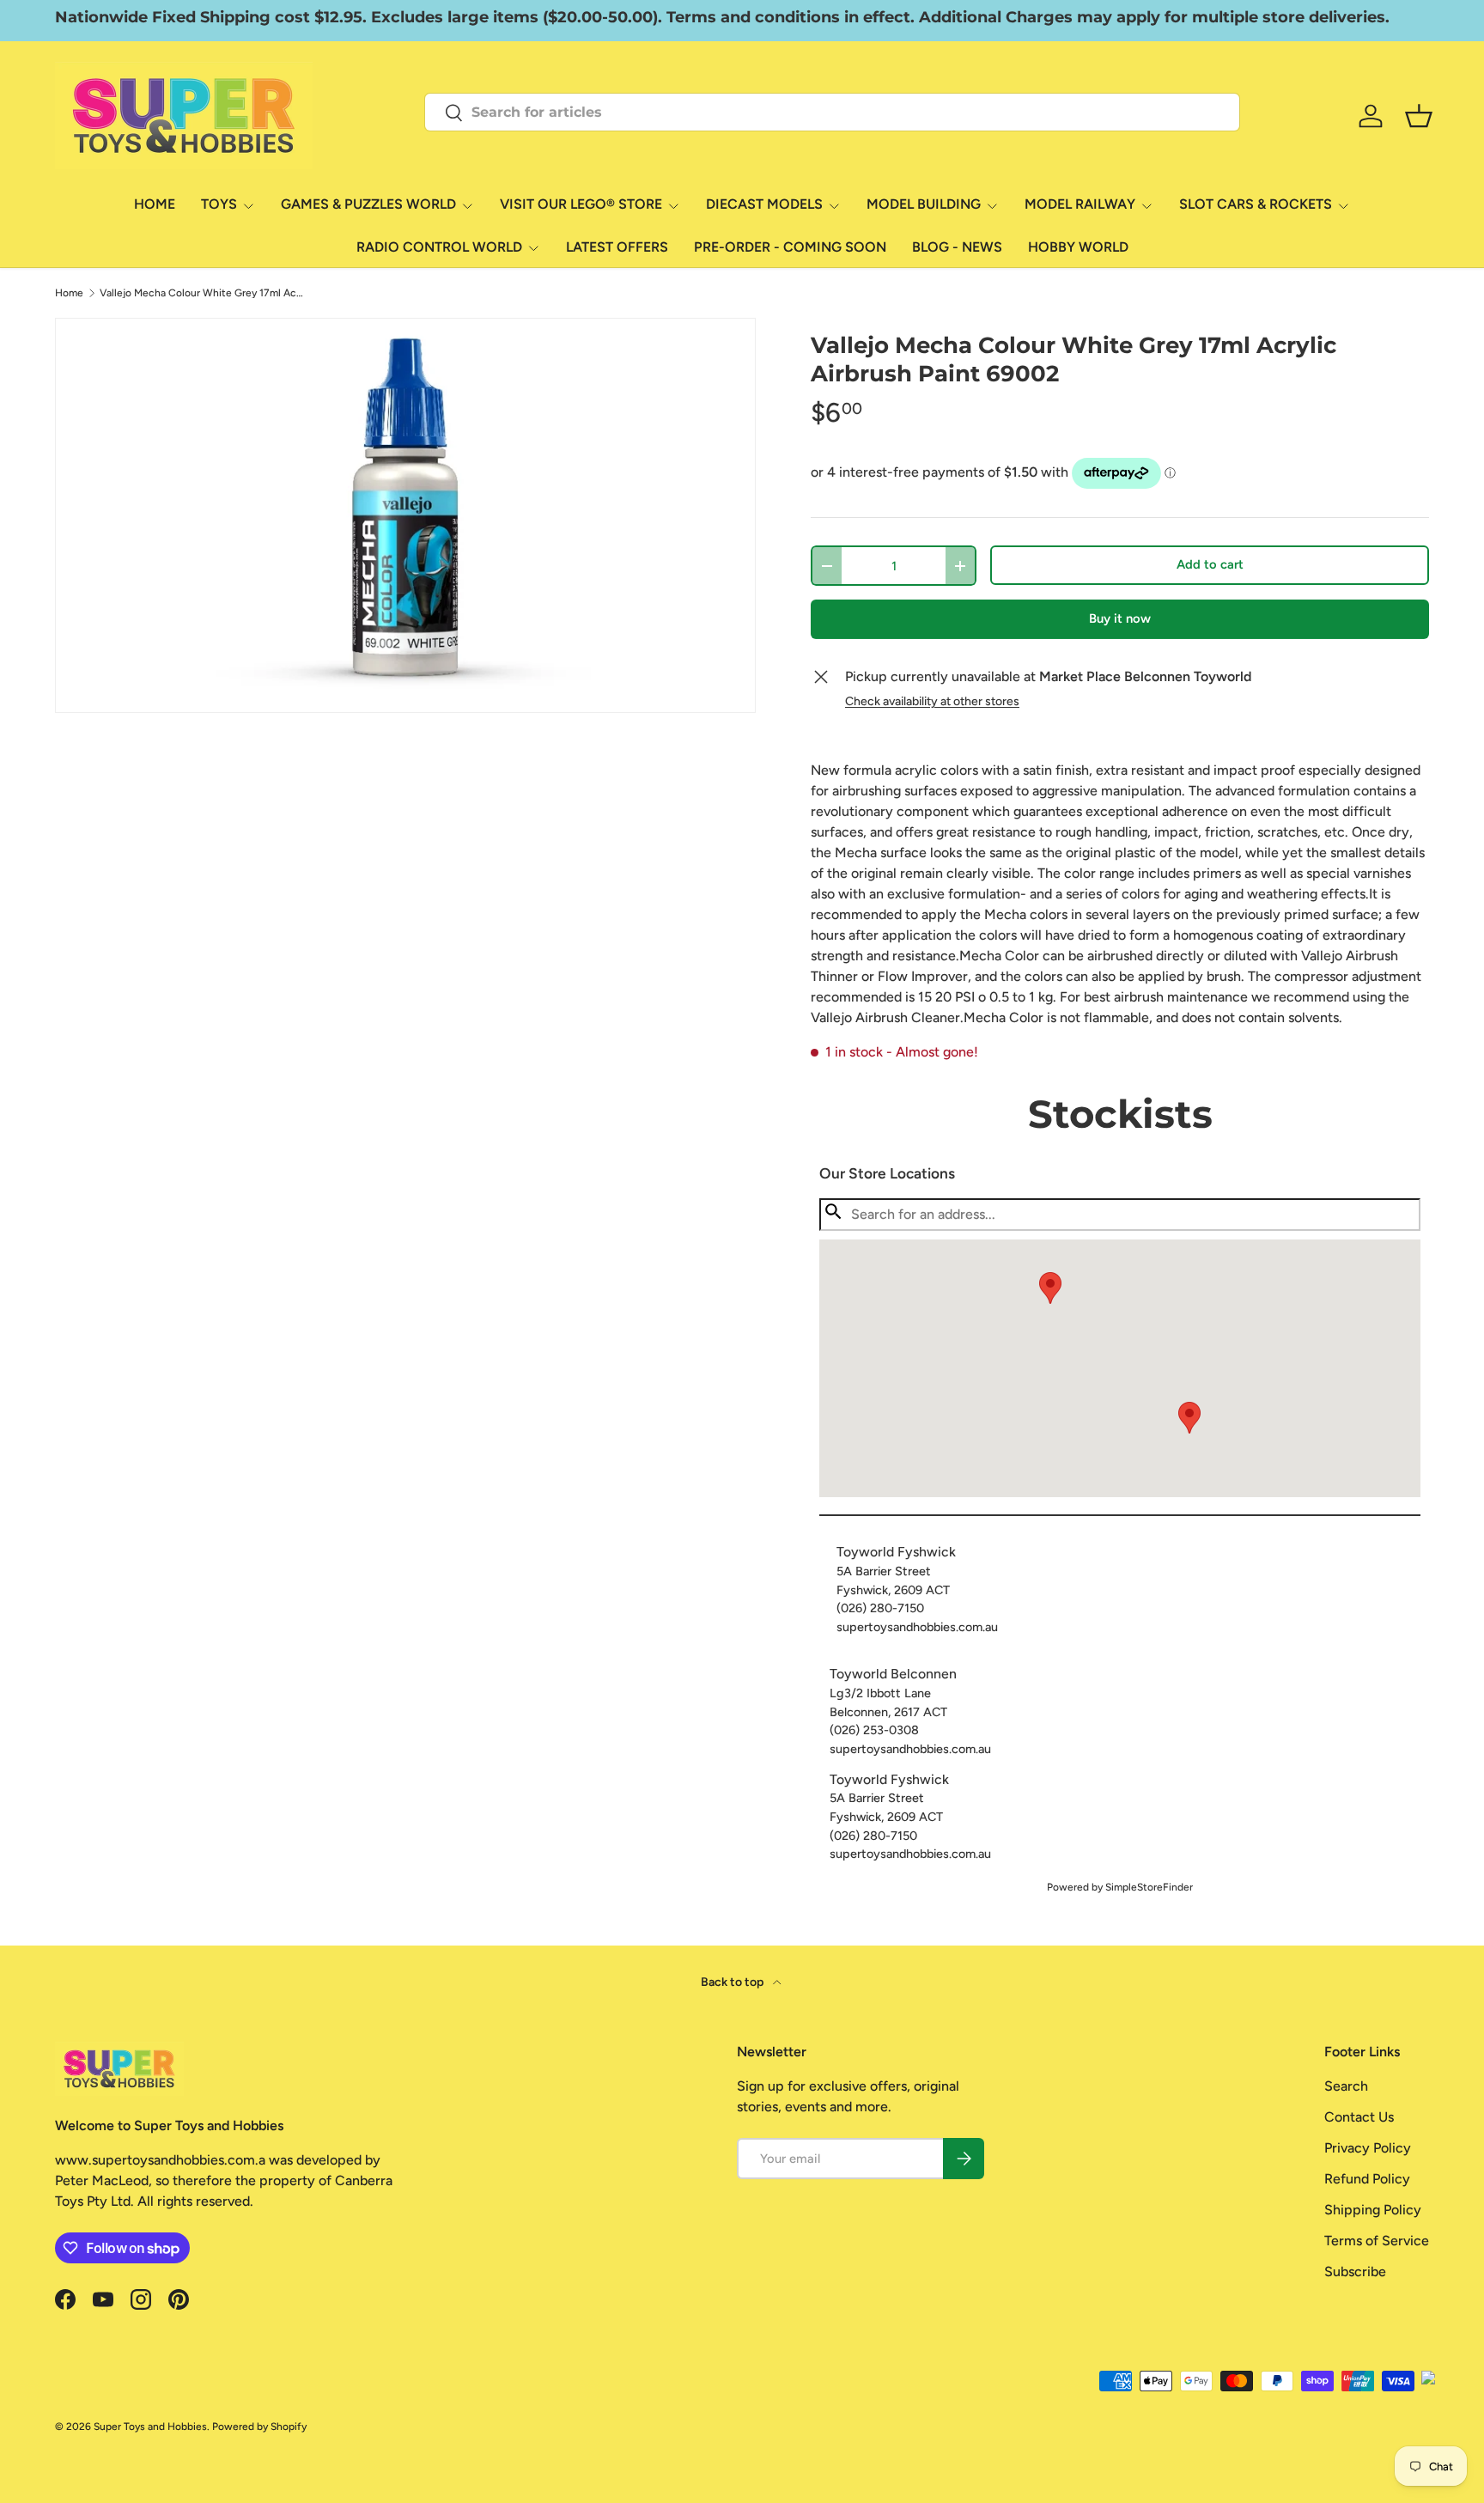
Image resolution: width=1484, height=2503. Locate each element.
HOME (155, 204)
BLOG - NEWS (957, 247)
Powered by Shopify (259, 2427)
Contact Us (1359, 2117)
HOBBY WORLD (1078, 247)
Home (69, 293)
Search (1346, 2086)
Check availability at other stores (932, 701)
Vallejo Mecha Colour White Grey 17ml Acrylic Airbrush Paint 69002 (203, 293)
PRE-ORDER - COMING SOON (790, 247)
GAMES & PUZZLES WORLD (368, 204)
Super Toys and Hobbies (150, 2427)
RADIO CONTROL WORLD (439, 247)
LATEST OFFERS (617, 247)
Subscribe (1355, 2272)
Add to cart (1210, 564)
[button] (1189, 1418)
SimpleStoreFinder (1149, 1887)
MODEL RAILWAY (1080, 204)
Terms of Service (1377, 2241)
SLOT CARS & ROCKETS (1256, 204)
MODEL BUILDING (924, 204)
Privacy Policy (1368, 2148)
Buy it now (1120, 618)
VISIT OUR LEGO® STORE (581, 204)
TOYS (219, 204)
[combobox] (832, 112)
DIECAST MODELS (764, 204)
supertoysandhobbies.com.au (917, 1627)
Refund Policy (1367, 2179)
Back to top (733, 1982)
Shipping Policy (1373, 2210)
